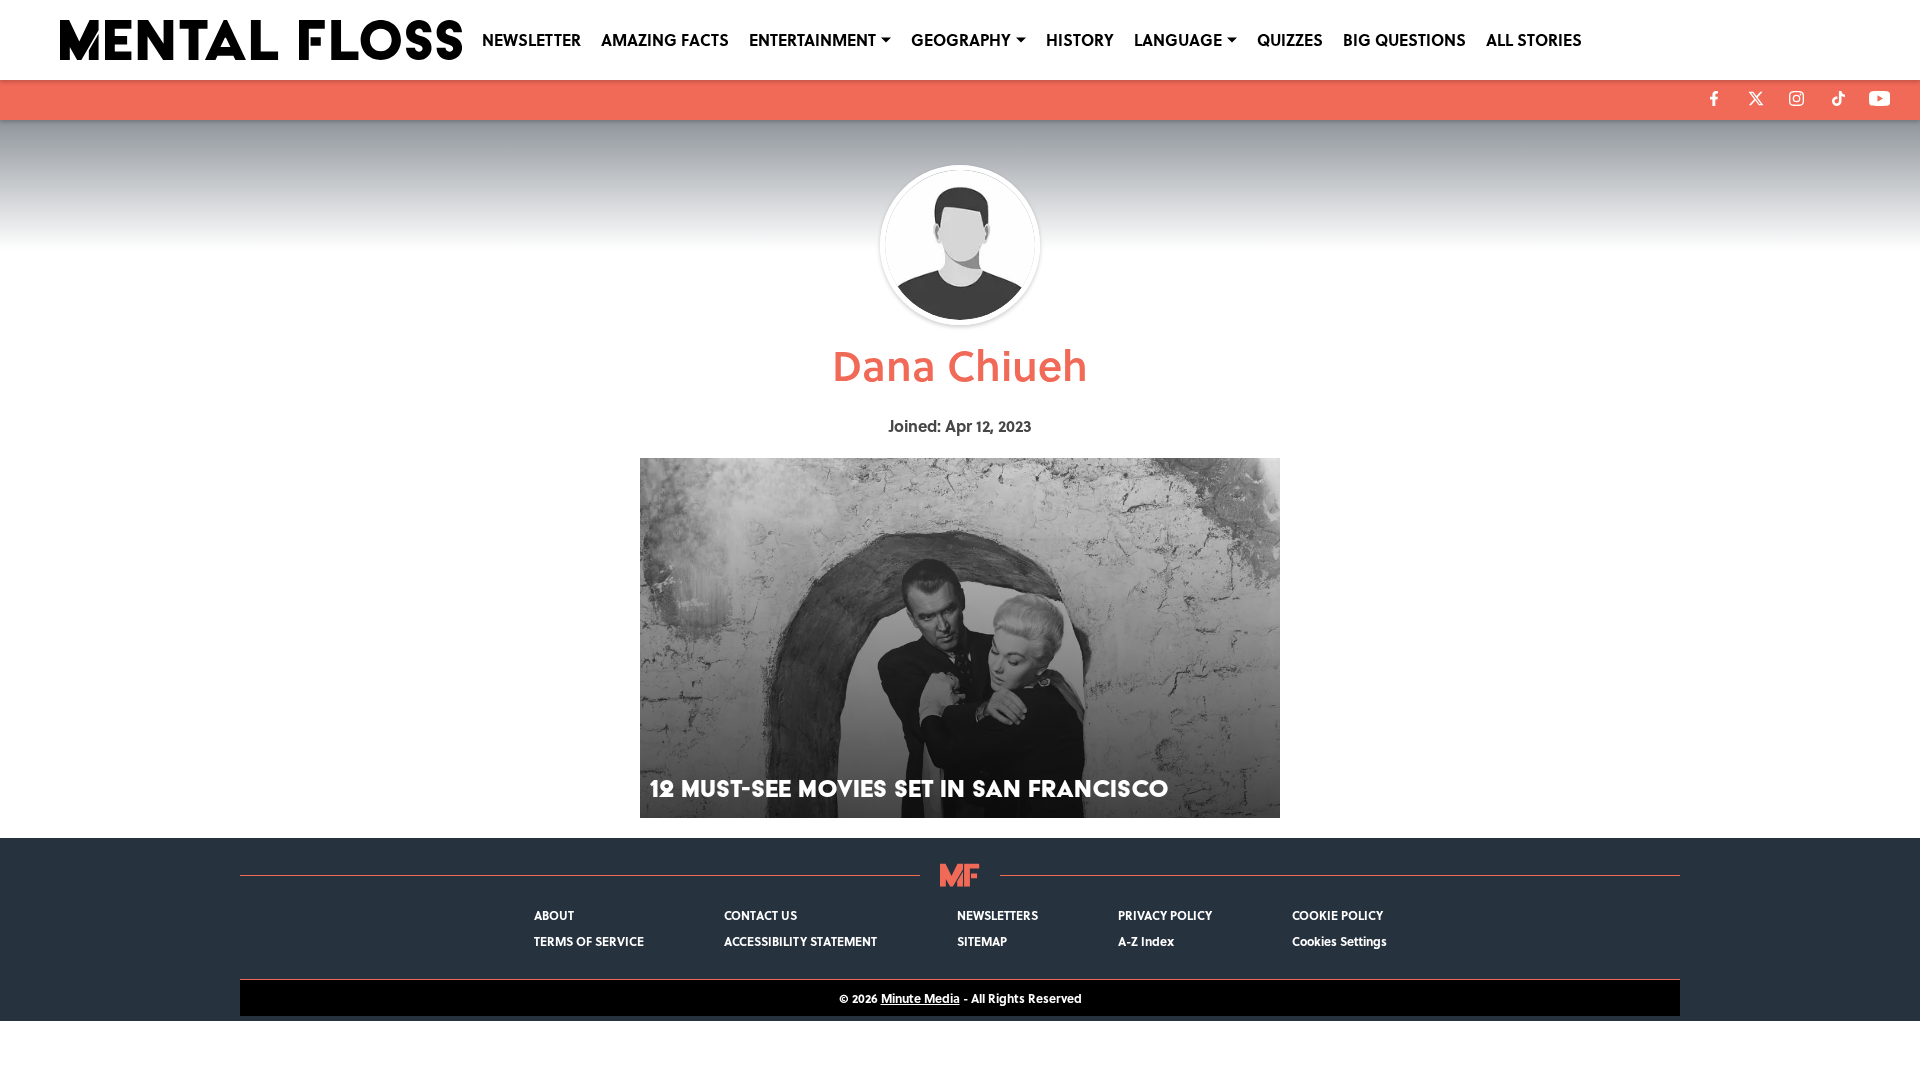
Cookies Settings (1339, 941)
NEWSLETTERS (997, 915)
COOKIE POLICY (1337, 915)
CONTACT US (760, 915)
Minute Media (920, 998)
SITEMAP (982, 941)
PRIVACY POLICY (1165, 915)
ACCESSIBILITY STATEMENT (800, 941)
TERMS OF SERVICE (589, 941)
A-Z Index (1146, 941)
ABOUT (554, 915)
